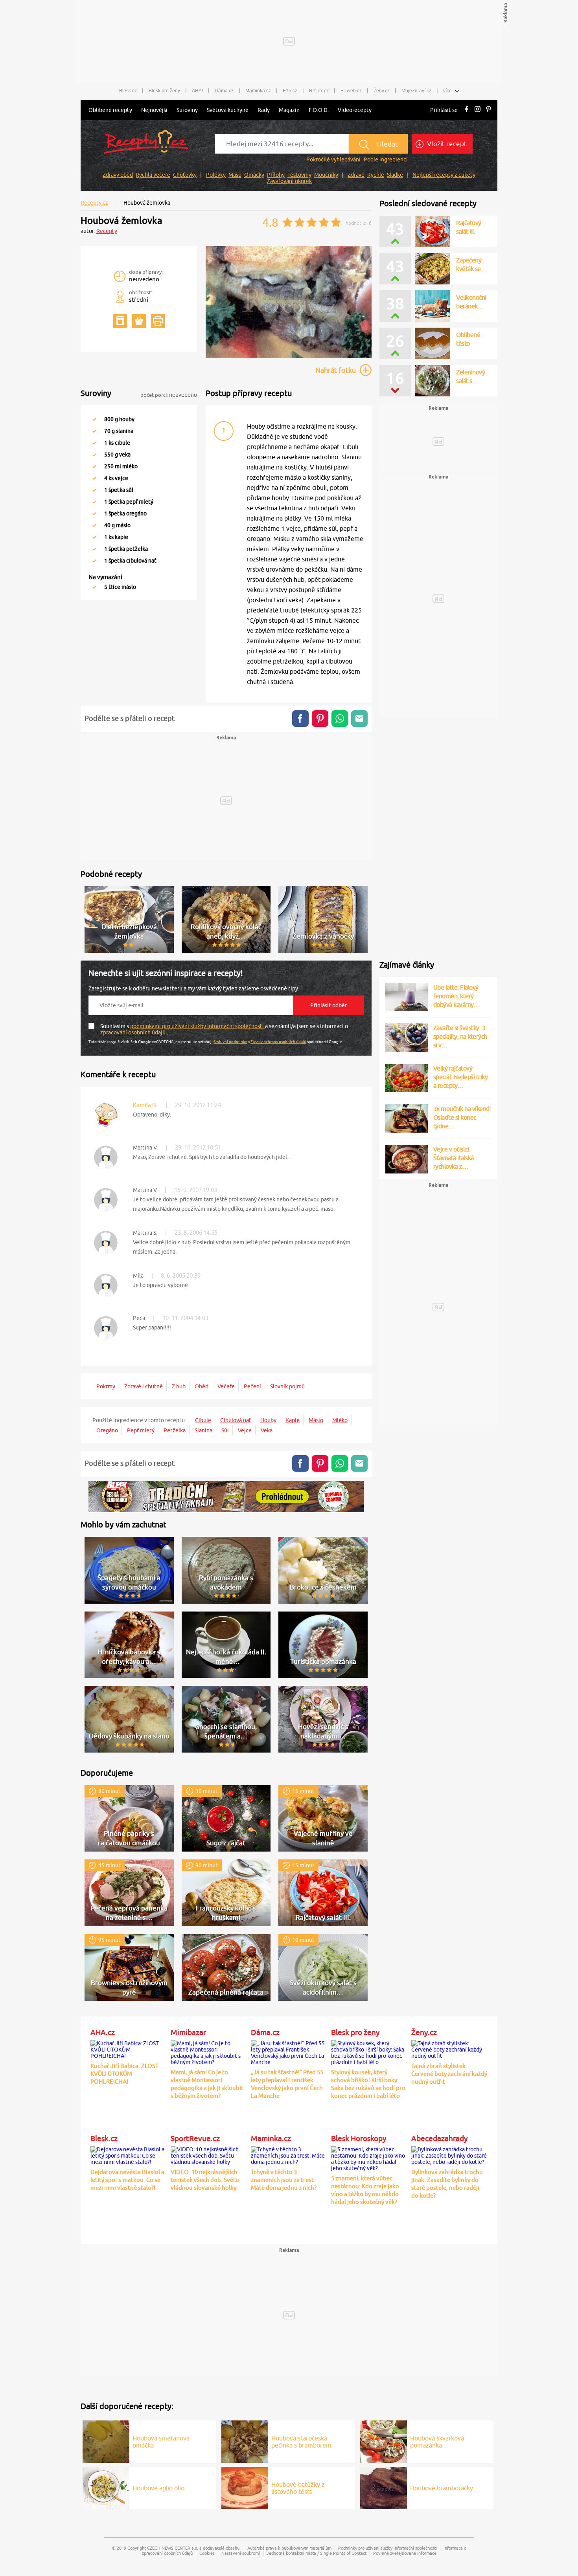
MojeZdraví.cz (416, 91)
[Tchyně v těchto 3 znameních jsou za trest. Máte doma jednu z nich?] (289, 2154)
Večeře (226, 1386)
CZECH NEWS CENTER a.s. (173, 2548)
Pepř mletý (141, 1430)
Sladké (395, 175)
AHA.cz (103, 2032)
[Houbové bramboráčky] (384, 2487)
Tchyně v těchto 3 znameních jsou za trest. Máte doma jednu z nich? (284, 2180)
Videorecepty (355, 110)
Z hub (179, 1386)
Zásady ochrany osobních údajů (278, 1041)
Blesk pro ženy (164, 91)
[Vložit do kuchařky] (120, 321)
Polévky (216, 175)
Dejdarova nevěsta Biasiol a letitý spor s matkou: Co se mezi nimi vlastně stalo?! (127, 2180)
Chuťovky (185, 175)
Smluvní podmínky (230, 1041)
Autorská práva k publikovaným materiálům (289, 2548)
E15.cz (290, 91)
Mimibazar (188, 2032)
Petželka (175, 1430)
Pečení (252, 1386)
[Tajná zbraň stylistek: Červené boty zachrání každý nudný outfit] (449, 2048)
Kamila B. (145, 1105)
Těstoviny (299, 175)
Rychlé (376, 175)
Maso (235, 175)
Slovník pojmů (287, 1386)
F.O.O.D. (319, 110)
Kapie (293, 1420)
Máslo (316, 1420)
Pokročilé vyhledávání (333, 160)
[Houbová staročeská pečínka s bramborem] (245, 2440)
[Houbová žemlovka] (289, 357)
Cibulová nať (236, 1420)
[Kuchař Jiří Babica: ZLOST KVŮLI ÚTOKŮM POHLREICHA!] (129, 2048)
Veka (267, 1430)
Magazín (289, 110)
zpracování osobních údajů (133, 1032)
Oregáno (107, 1430)
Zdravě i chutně (144, 1386)
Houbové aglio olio (158, 2488)
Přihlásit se (444, 110)
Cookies (207, 2553)
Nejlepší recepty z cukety (444, 175)
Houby (268, 1420)
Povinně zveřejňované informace (405, 2553)
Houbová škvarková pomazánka (437, 2442)
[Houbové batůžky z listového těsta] (245, 2487)
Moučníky (326, 175)
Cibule (203, 1420)
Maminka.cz (258, 91)
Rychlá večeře (153, 175)
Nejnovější (154, 110)
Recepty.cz (94, 203)
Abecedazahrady (439, 2138)
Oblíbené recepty (110, 110)
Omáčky (254, 175)
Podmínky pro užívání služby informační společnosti (387, 2548)
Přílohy (276, 175)
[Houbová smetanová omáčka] (106, 2440)
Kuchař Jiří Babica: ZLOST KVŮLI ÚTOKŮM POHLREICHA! (124, 2074)
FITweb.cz (351, 91)
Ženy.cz (382, 91)
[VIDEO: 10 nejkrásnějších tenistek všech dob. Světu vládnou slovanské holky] (209, 2154)
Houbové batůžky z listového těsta (298, 2488)
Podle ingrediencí (386, 160)
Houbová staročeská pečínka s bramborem (301, 2442)
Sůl (225, 1430)
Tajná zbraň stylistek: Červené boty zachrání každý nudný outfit (449, 2074)
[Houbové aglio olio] (106, 2487)
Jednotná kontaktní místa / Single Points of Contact (317, 2553)
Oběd (202, 1386)
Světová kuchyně (228, 110)
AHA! (197, 91)
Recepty (107, 231)
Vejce (245, 1430)
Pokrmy (106, 1386)
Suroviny (187, 110)
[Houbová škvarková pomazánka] (384, 2440)
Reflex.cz (319, 91)
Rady (264, 110)
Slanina (203, 1430)
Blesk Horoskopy (359, 2138)
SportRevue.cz (195, 2138)
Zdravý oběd (118, 175)
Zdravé (356, 175)
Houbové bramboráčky (442, 2488)
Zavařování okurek (289, 181)
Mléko (340, 1420)
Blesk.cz (128, 91)
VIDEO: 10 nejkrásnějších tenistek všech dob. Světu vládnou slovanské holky (205, 2180)
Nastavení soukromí (241, 2553)
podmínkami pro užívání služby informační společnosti (198, 1026)
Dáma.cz (224, 91)
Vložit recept (446, 144)
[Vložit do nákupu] (139, 321)
